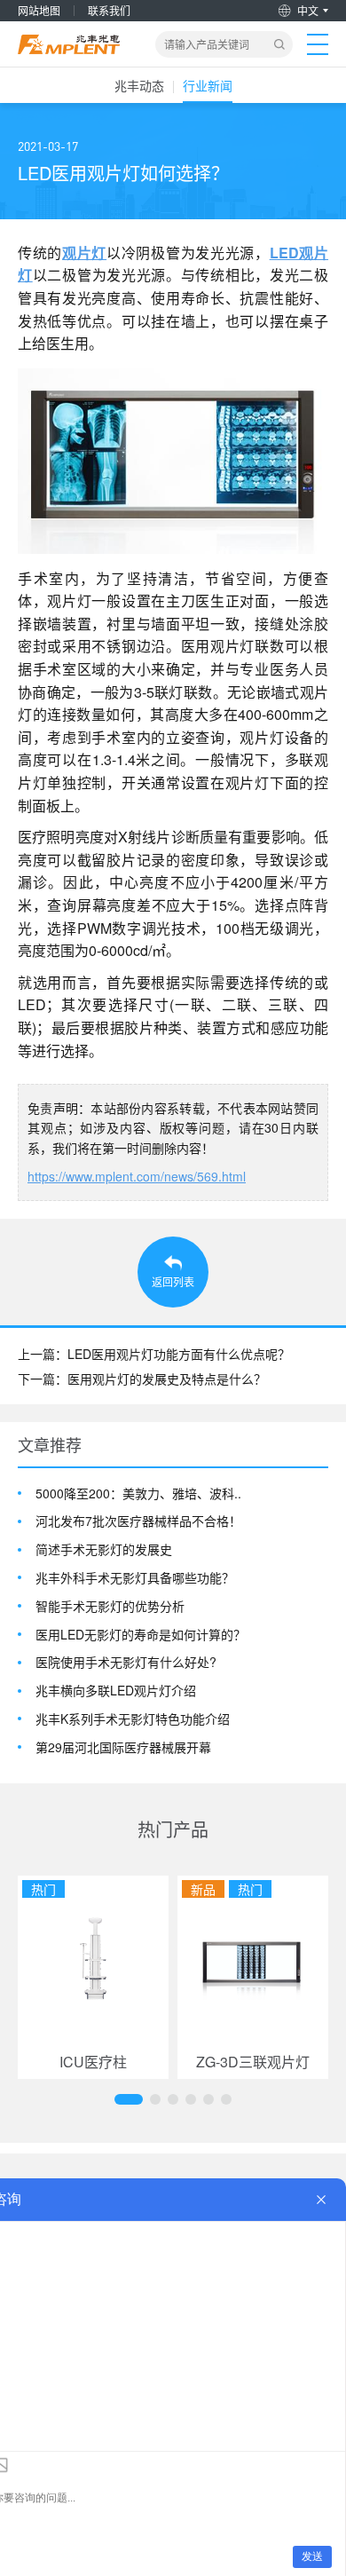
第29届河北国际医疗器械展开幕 (123, 1747)
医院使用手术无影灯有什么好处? (126, 1662)
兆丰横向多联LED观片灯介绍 (116, 1691)
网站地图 (39, 10)
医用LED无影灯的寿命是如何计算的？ (141, 1635)
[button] (129, 2099)
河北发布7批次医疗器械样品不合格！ (138, 1521)
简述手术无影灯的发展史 (104, 1549)
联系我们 (109, 10)
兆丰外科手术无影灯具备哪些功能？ (135, 1578)
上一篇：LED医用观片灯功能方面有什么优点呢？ (154, 1354)
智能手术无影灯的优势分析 (110, 1606)
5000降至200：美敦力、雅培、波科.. (138, 1493)
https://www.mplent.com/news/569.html (137, 1176)
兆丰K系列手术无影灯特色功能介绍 (133, 1719)
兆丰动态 (139, 85)
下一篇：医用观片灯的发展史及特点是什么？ (142, 1379)
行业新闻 (208, 85)
